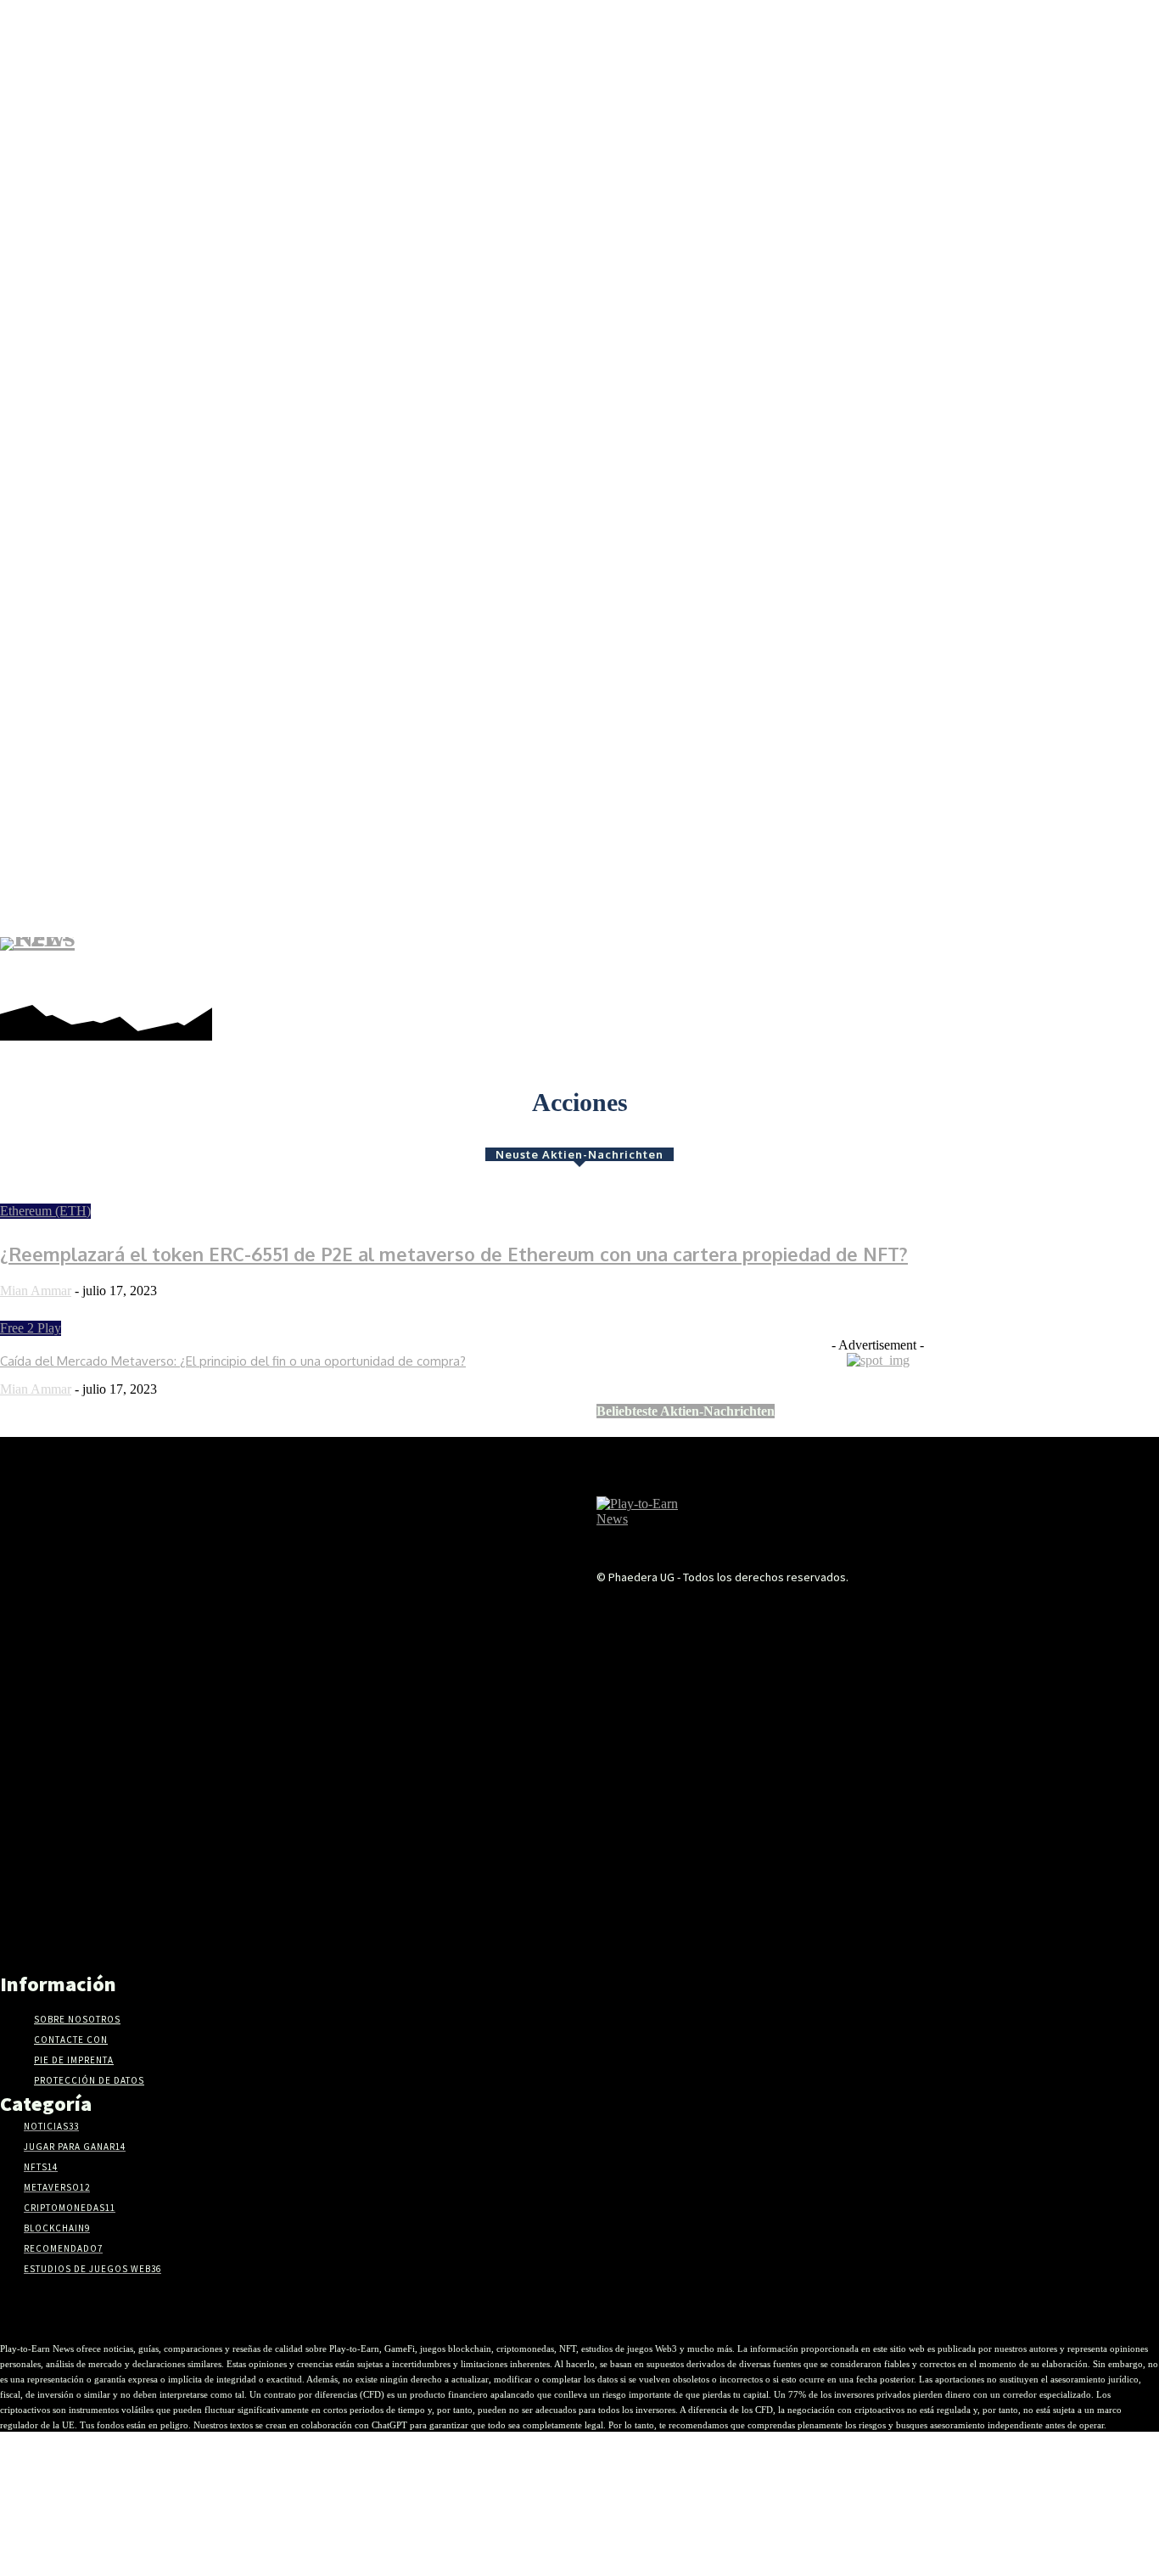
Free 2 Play (31, 1328)
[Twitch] (1047, 963)
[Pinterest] (971, 963)
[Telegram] (997, 963)
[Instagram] (946, 963)
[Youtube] (1098, 963)
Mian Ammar (36, 1291)
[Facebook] (920, 963)
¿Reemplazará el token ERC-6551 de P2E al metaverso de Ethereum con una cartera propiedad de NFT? (454, 1254)
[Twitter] (1073, 963)
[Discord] (895, 963)
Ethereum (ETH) (45, 1211)
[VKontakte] (846, 1610)
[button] (1136, 963)
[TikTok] (1022, 963)
